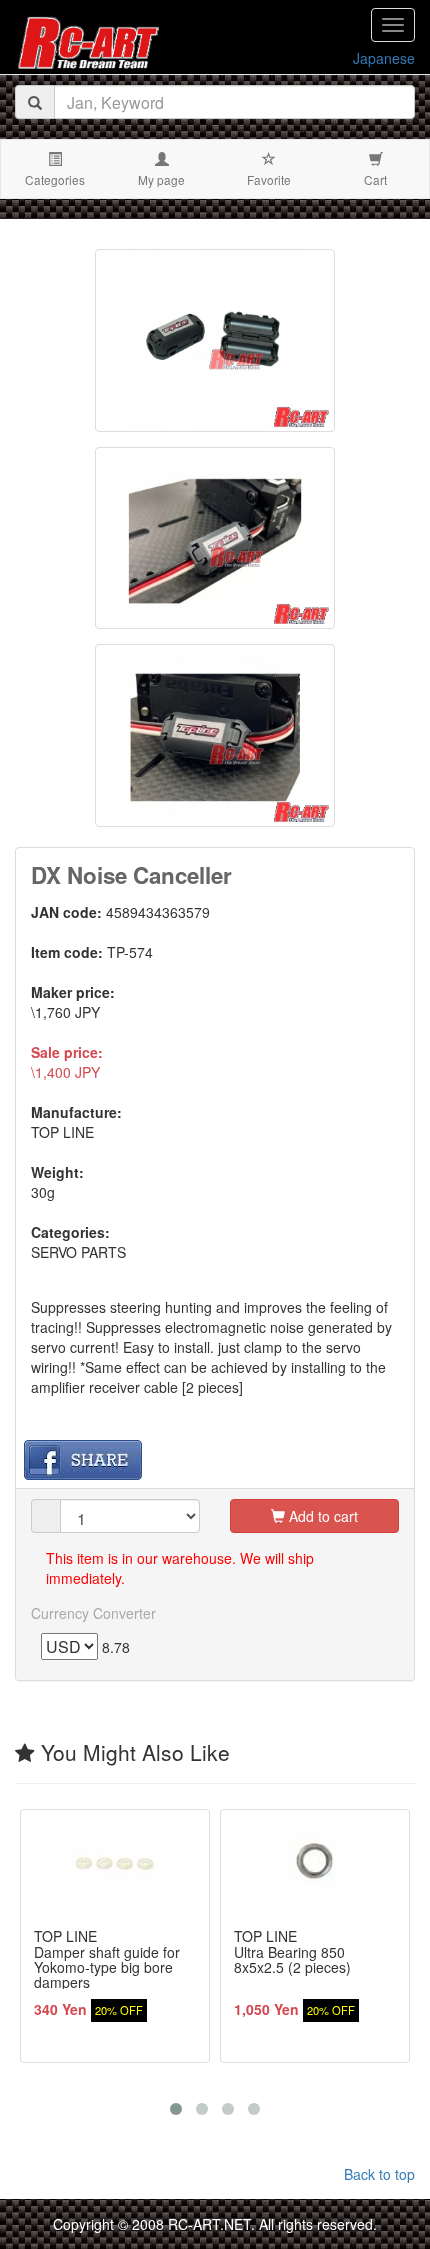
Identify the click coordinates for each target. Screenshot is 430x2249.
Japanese (384, 58)
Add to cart (321, 1516)
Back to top (379, 2174)
